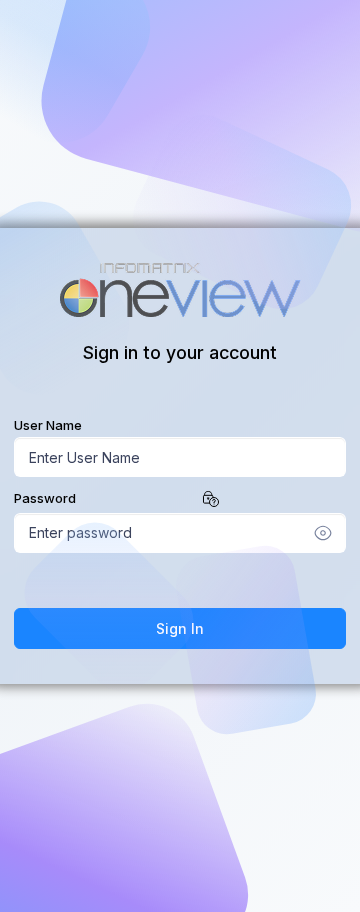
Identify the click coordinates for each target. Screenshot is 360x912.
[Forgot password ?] (211, 497)
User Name (48, 425)
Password (45, 498)
